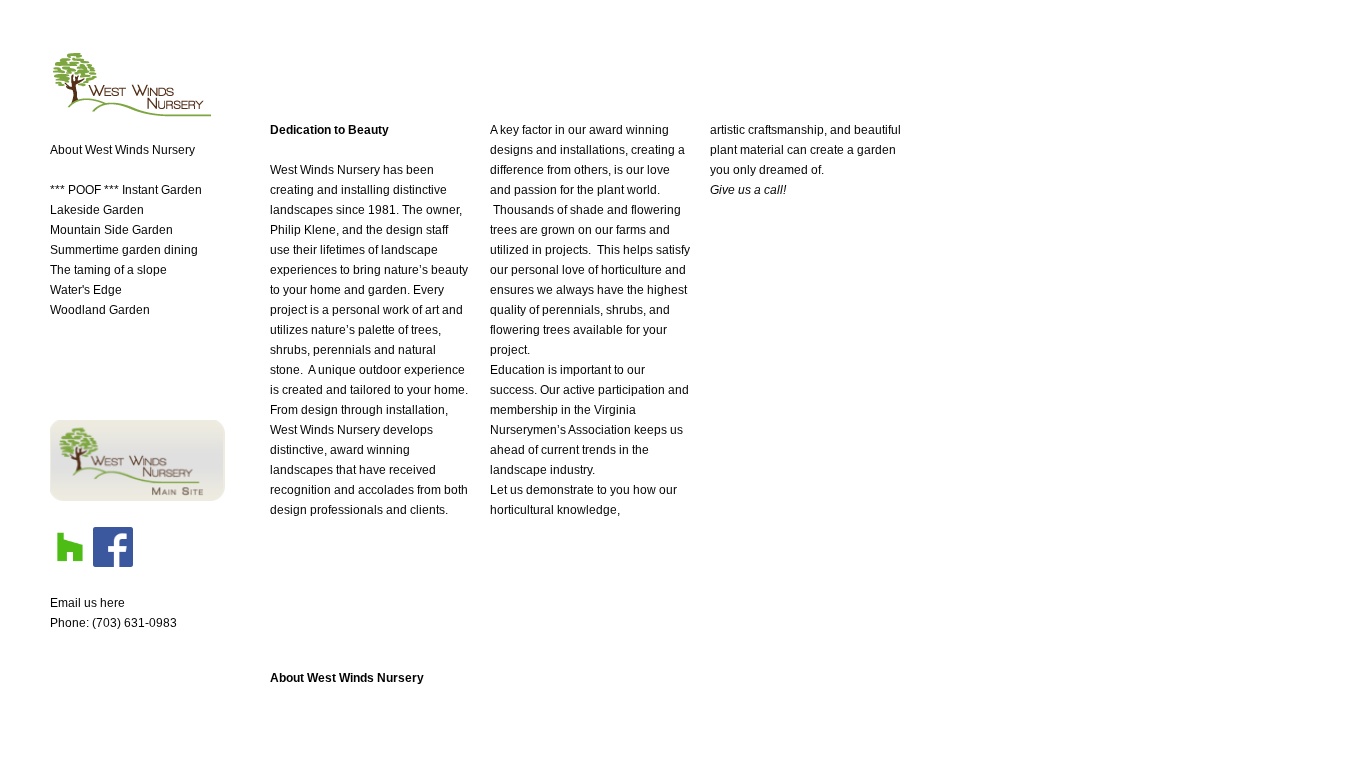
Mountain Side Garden (111, 230)
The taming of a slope (108, 270)
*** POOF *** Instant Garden (126, 190)
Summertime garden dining (124, 250)
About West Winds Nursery (347, 678)
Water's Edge (86, 290)
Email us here (87, 603)
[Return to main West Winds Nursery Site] (137, 497)
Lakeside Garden (97, 210)
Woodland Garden (100, 310)
